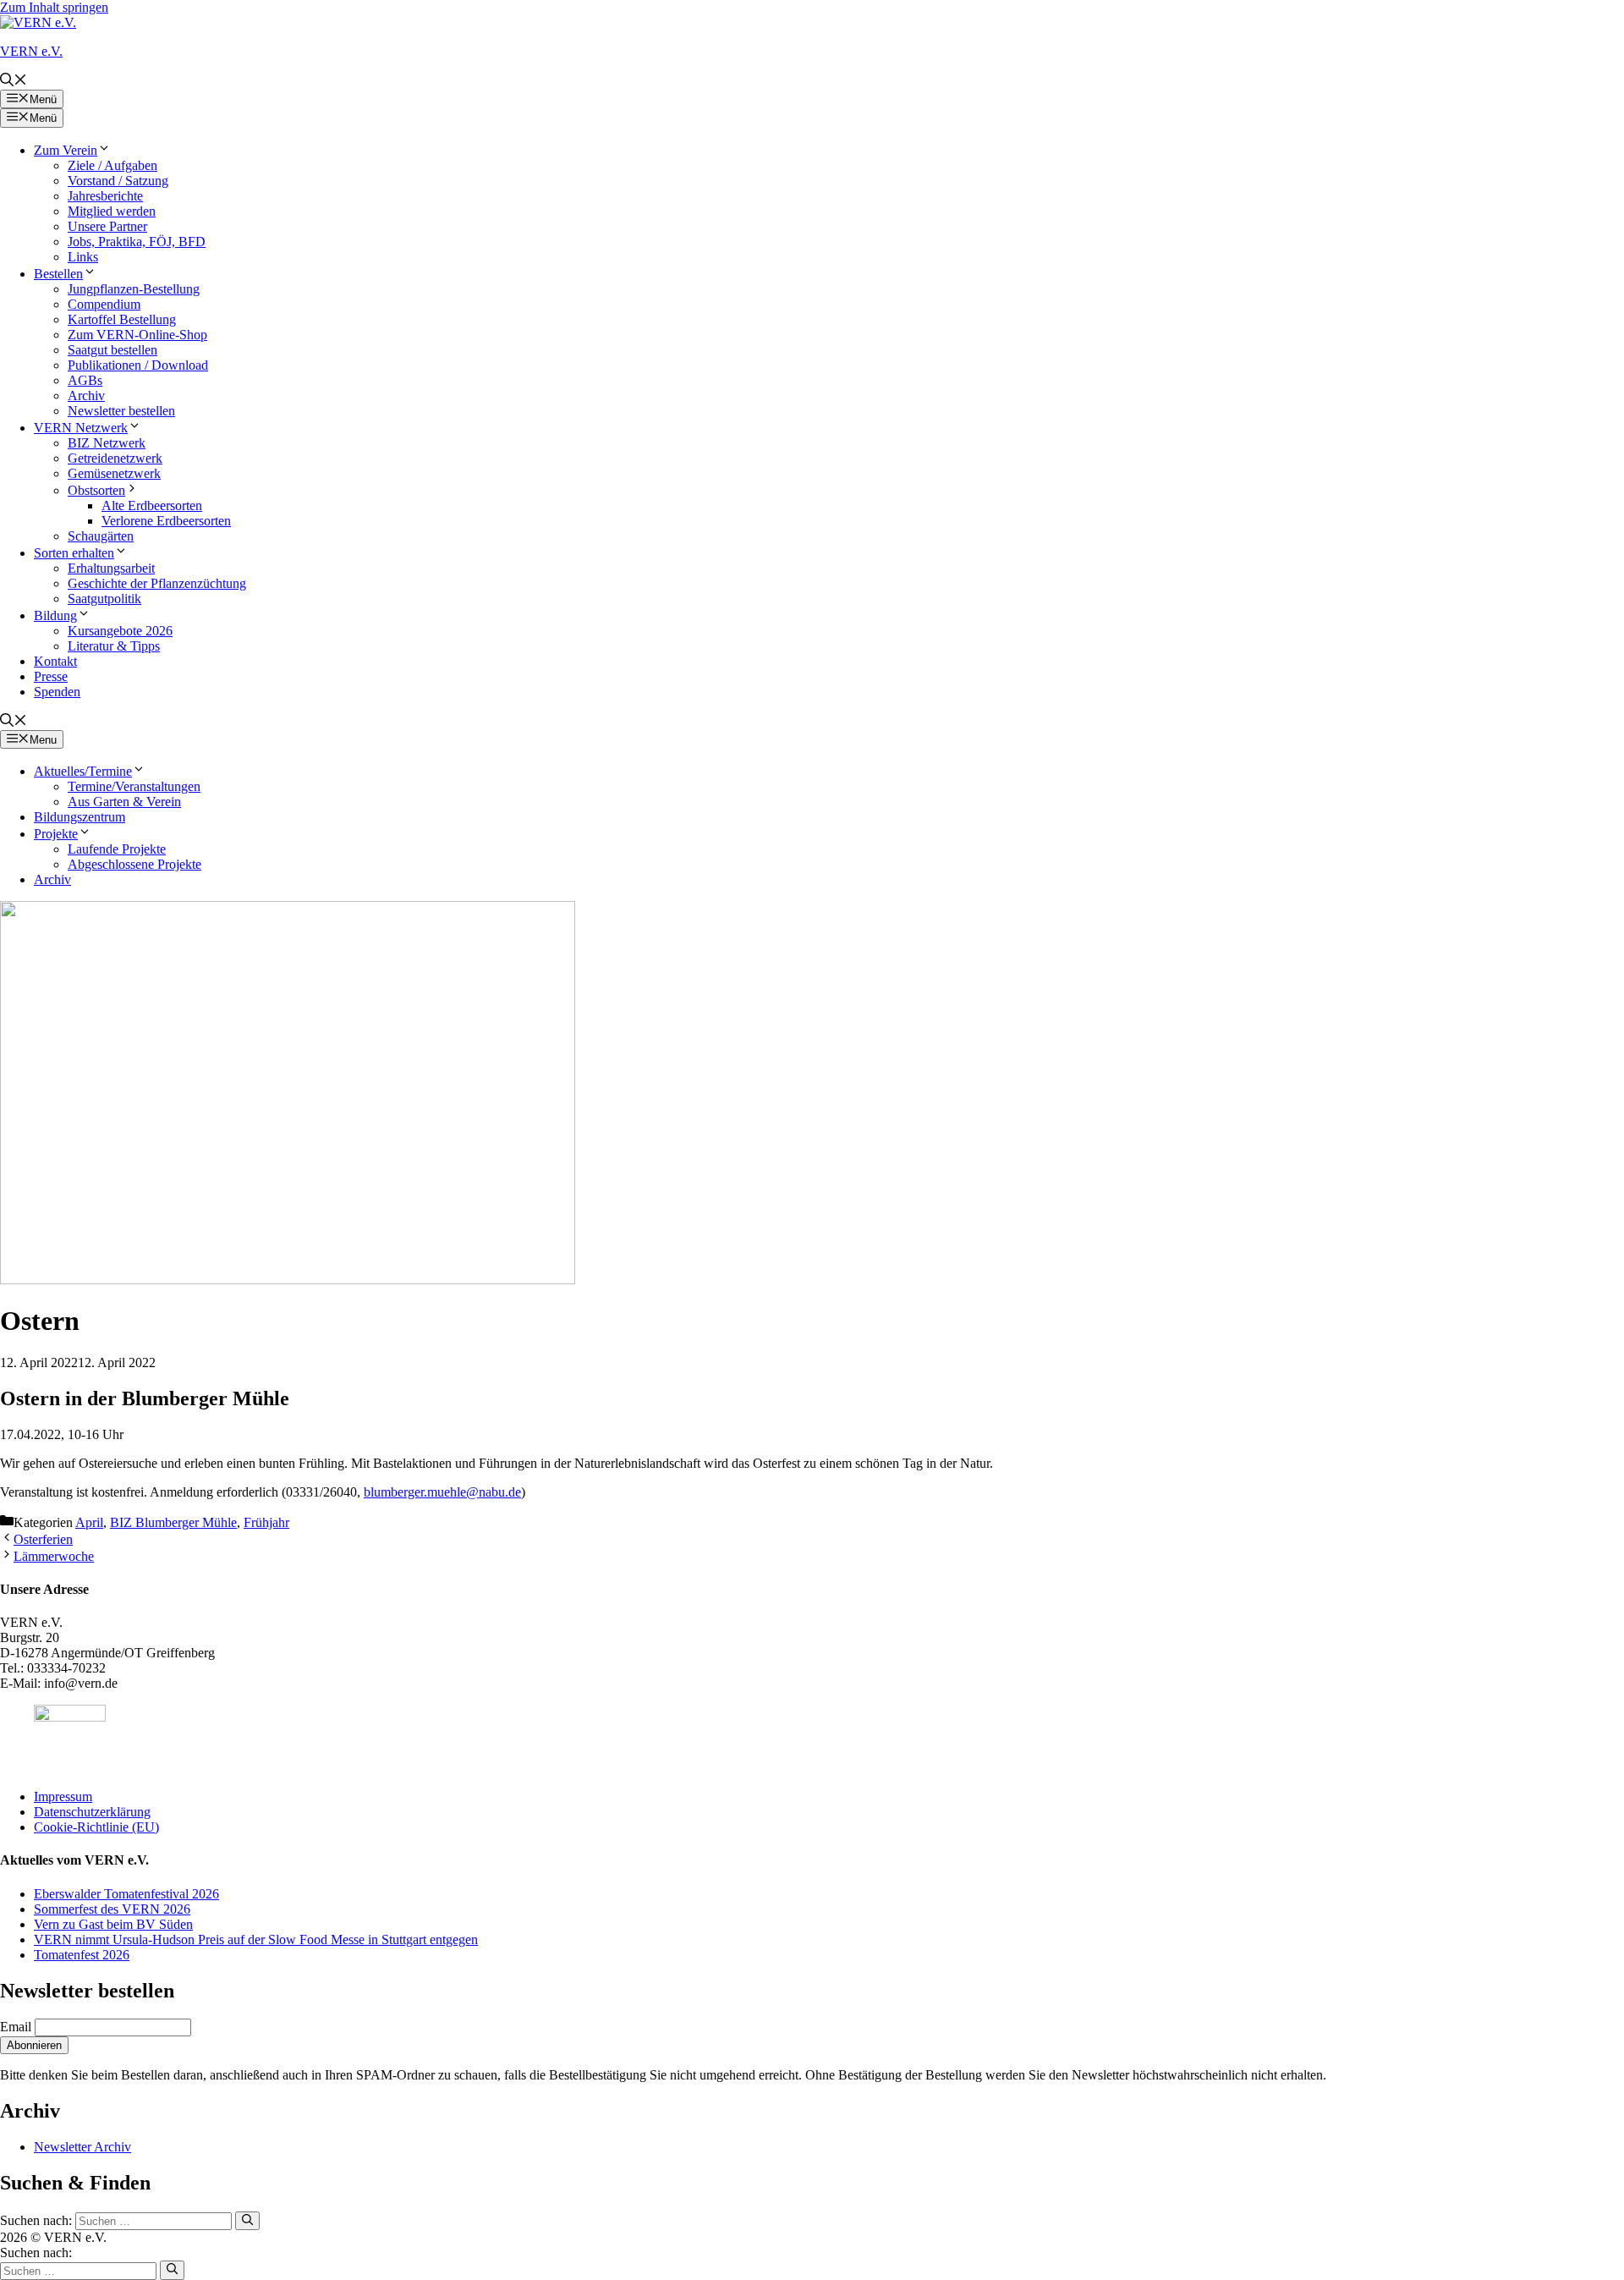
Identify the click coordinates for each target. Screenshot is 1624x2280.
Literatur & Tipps (114, 646)
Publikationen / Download (138, 365)
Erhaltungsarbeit (111, 568)
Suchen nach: (36, 2253)
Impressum (63, 1797)
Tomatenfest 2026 (82, 1955)
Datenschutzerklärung (92, 1812)
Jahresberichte (105, 196)
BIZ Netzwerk (107, 443)
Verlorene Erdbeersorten (166, 521)
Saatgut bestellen (112, 350)
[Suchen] (247, 2221)
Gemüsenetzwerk (114, 473)
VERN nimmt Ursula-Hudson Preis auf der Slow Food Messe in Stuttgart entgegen (256, 1939)
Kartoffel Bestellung (122, 319)
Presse (51, 676)
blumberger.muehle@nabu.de (442, 1492)
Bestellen (58, 274)
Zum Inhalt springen (54, 7)
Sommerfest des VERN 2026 (112, 1909)
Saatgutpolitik (104, 599)
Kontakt (55, 661)
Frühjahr (266, 1522)
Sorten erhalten (74, 553)
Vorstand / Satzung (118, 181)
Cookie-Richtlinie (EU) (96, 1827)
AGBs (85, 380)
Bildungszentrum (80, 817)
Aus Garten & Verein (124, 802)
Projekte (56, 834)
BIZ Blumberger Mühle (173, 1522)
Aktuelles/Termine (83, 771)
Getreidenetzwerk (115, 458)
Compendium (104, 304)
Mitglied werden (112, 211)
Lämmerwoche (54, 1556)
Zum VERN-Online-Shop (137, 335)
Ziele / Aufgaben (112, 165)
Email (16, 2027)
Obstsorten (96, 490)
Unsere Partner (107, 226)
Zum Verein (66, 150)
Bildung (55, 615)
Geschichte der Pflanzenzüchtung (157, 583)
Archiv (86, 396)
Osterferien (43, 1539)
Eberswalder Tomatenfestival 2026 (126, 1894)
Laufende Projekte (117, 849)
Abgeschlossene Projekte (134, 864)
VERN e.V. (31, 51)
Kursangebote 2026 (120, 631)
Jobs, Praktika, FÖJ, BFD (137, 242)
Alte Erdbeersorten (152, 505)
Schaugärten (101, 536)
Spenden (57, 692)
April (89, 1522)
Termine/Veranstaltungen (134, 786)
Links (83, 257)
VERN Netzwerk (81, 428)
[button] (14, 82)
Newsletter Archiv (82, 2147)
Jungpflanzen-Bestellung (134, 289)
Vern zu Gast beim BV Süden (113, 1924)
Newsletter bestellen (121, 411)
